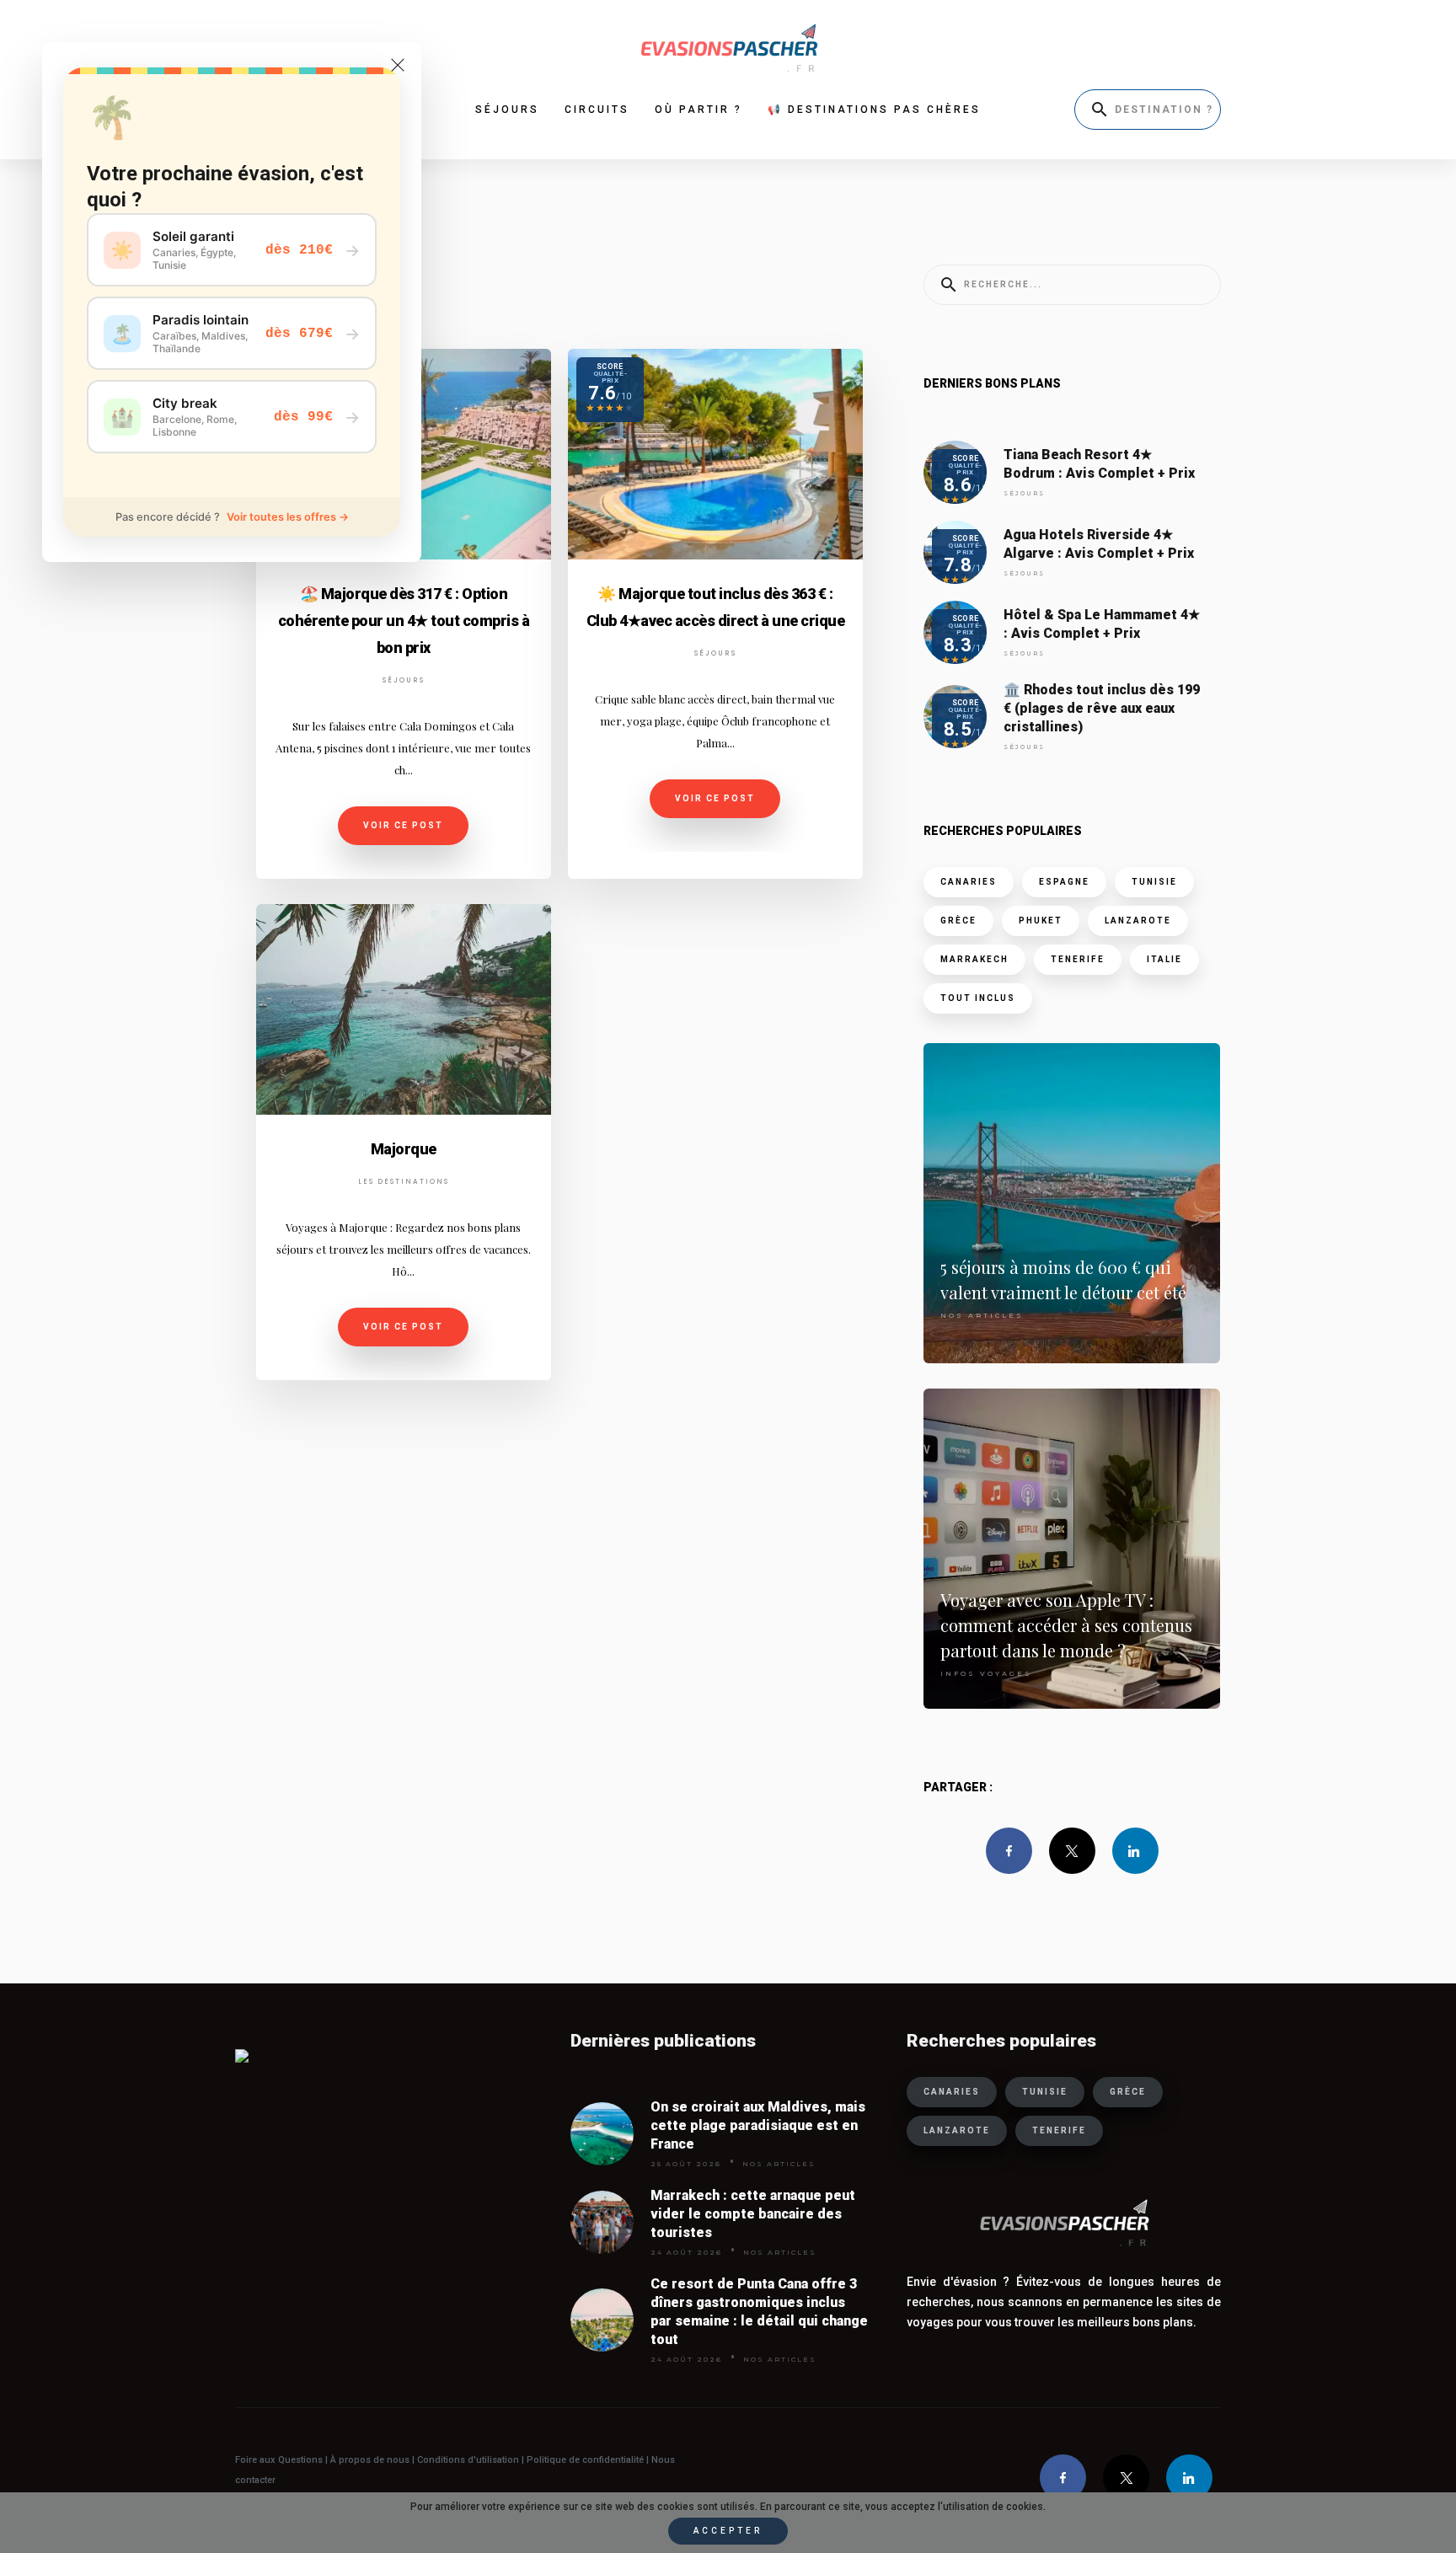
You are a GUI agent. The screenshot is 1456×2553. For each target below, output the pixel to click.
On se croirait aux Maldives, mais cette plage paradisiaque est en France (758, 2125)
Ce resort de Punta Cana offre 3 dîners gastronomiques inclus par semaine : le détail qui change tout (759, 2312)
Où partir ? (699, 110)
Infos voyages (986, 1673)
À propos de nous (370, 2460)
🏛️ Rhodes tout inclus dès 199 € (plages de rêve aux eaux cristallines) (1102, 708)
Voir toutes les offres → (288, 517)
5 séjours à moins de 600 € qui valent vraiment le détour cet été (1063, 1279)
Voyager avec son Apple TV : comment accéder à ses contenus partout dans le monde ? (1066, 1625)
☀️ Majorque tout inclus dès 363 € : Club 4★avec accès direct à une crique (716, 607)
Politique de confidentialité (584, 2460)
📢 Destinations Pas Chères (874, 110)
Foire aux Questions (279, 2460)
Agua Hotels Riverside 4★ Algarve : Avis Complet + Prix (1099, 544)
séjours (507, 110)
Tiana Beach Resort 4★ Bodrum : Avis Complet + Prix (1099, 464)
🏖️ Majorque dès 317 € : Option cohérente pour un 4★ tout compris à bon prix (404, 621)
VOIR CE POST (403, 825)
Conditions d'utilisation (469, 2460)
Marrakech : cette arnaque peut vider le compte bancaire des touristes (753, 2214)
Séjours (404, 680)
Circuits (597, 110)
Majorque (404, 1149)
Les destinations (404, 1182)
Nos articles (982, 1315)
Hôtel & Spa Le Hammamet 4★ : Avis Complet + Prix (1102, 624)
